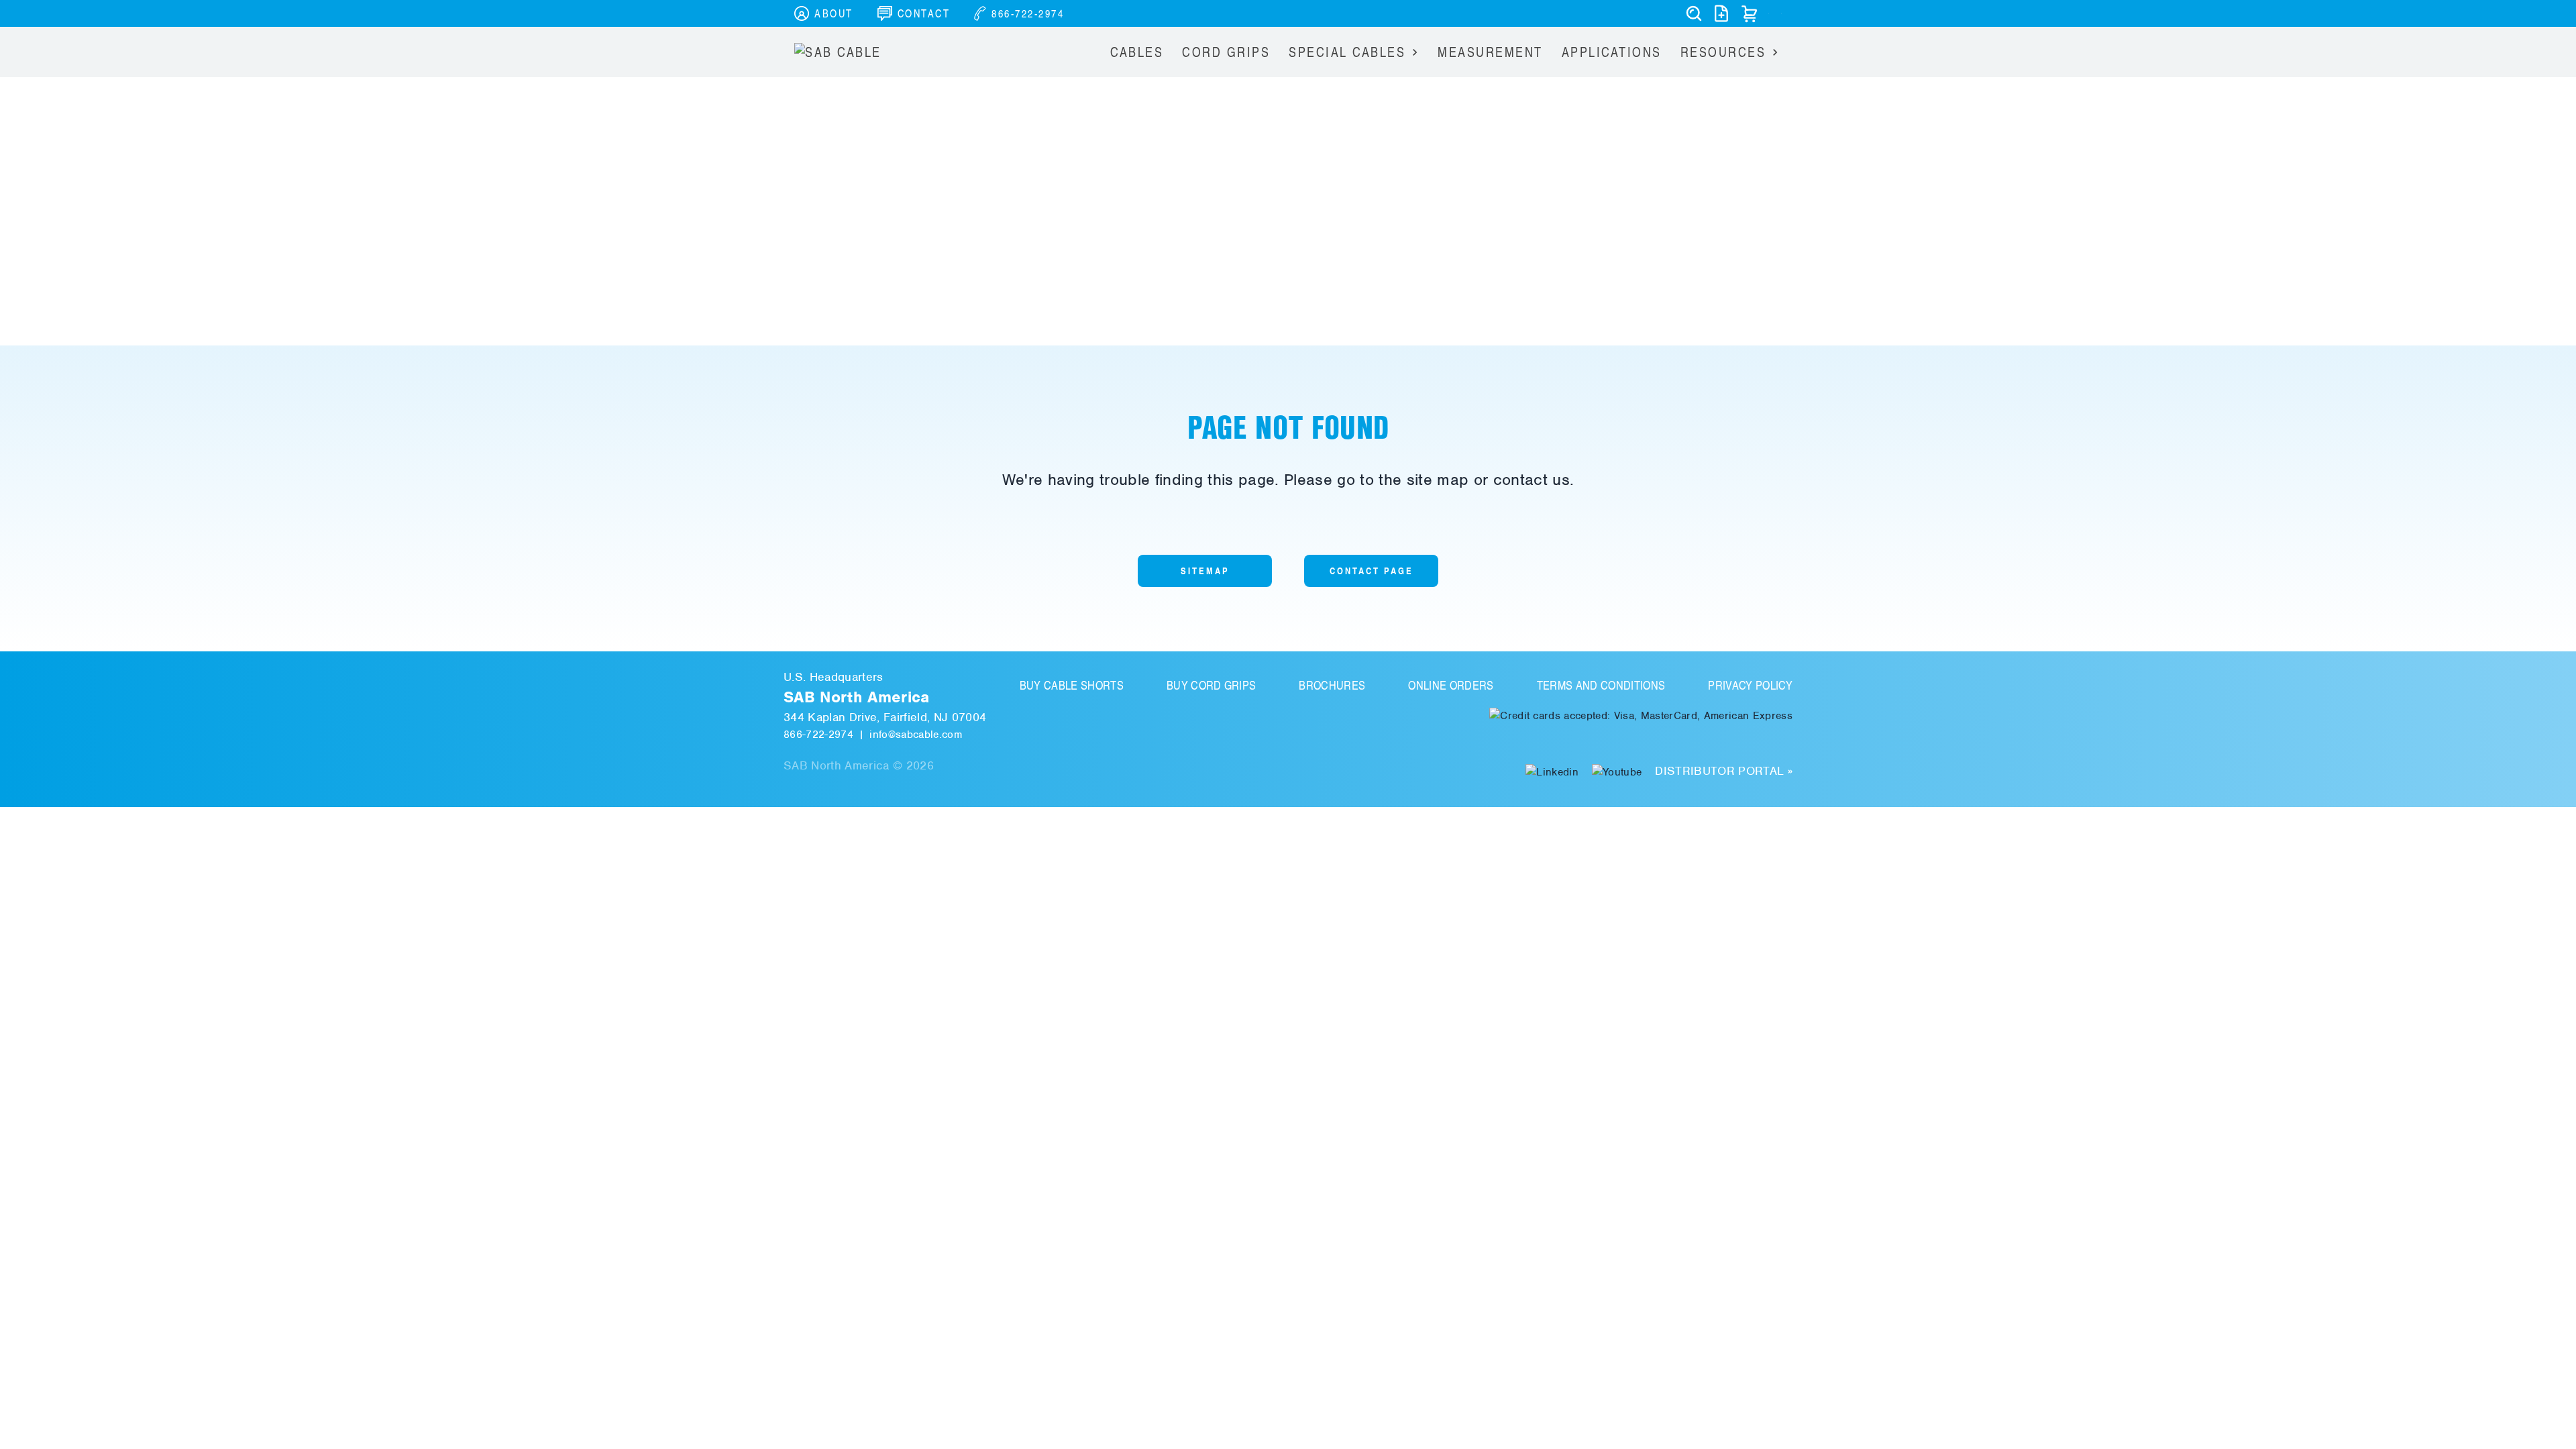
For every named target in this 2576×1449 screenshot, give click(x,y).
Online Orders (1451, 685)
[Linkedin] (1552, 771)
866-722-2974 (818, 735)
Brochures (1332, 685)
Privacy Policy (1750, 685)
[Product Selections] (1721, 13)
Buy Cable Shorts (1072, 685)
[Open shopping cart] (1750, 13)
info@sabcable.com (916, 735)
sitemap (1205, 571)
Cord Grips (1226, 52)
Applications (1612, 52)
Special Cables (1347, 52)
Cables (1137, 52)
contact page (1372, 571)
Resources (1723, 52)
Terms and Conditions (1601, 685)
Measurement (1490, 52)
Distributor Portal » (1724, 771)
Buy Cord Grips (1212, 685)
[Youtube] (1617, 771)
